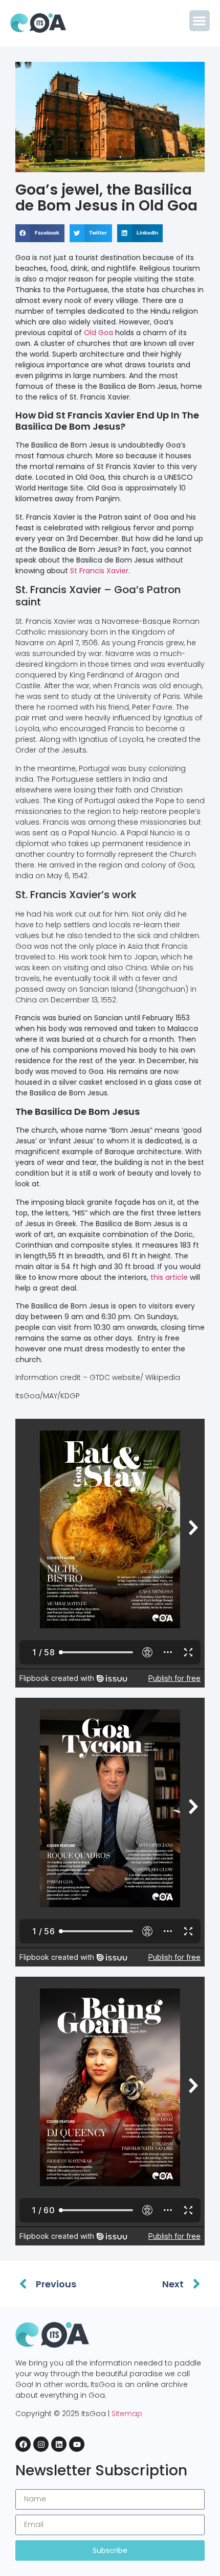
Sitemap (127, 2414)
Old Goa (98, 333)
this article (169, 1277)
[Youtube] (77, 2444)
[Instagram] (41, 2444)
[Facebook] (23, 2444)
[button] (200, 21)
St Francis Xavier (99, 571)
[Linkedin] (59, 2444)
